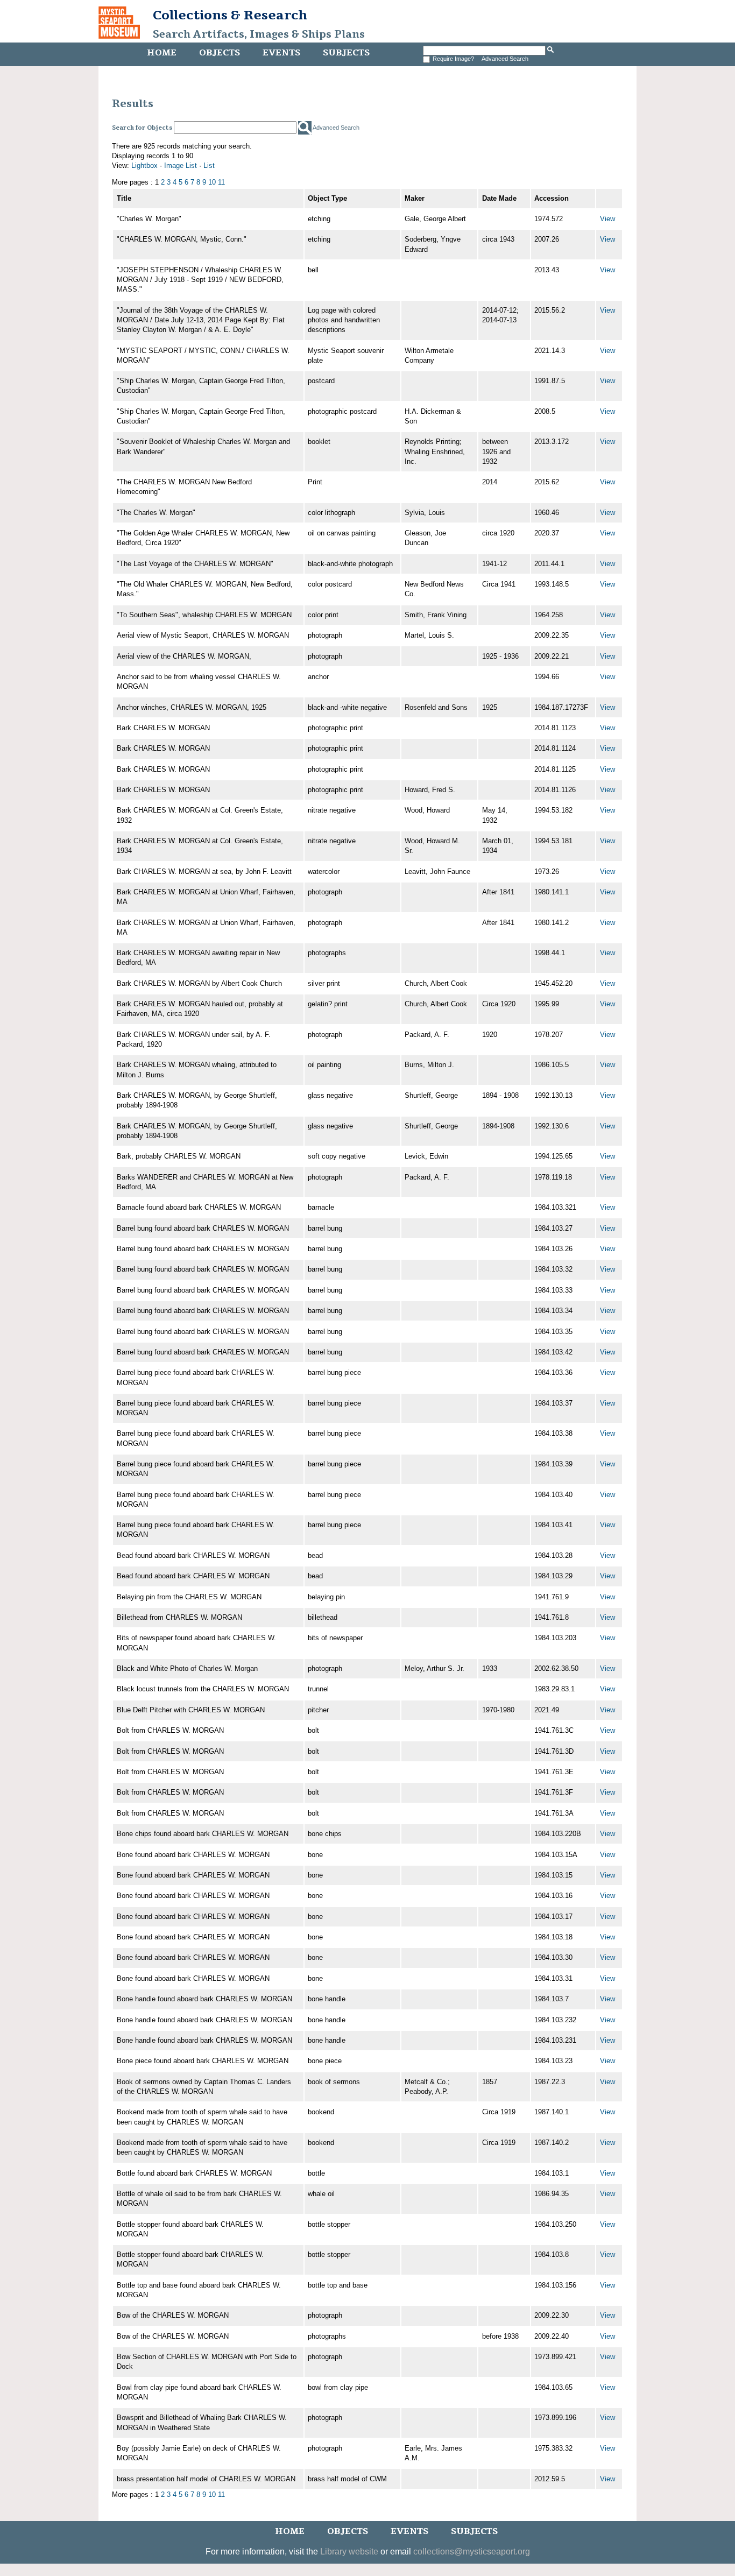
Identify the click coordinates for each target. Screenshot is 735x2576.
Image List (181, 165)
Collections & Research (230, 15)
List (209, 165)
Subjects (346, 53)
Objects (220, 53)
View (607, 219)
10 (212, 182)
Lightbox (144, 165)
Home (162, 53)
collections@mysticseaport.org (472, 2552)
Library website (349, 2552)
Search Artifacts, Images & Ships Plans (259, 34)
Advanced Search (505, 59)
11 (221, 182)
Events (281, 53)
